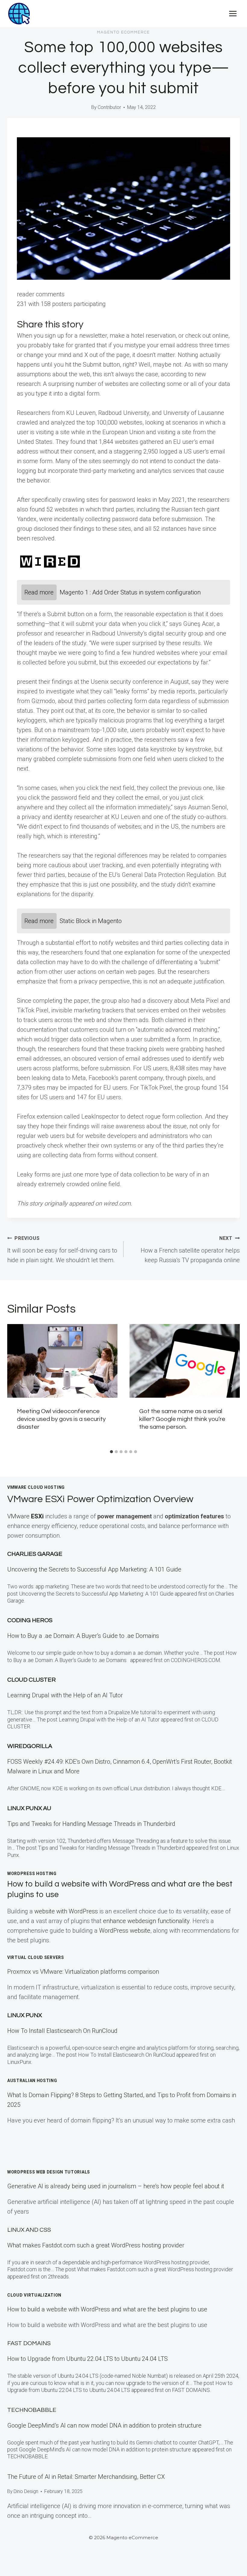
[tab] (111, 1452)
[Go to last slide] (16, 1385)
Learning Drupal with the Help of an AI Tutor (65, 1695)
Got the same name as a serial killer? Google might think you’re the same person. (182, 1419)
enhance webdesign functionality (146, 1921)
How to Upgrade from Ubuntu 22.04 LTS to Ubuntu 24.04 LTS (88, 2359)
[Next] (231, 1385)
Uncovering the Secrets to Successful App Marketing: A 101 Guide (94, 1569)
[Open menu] (233, 13)
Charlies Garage (35, 1554)
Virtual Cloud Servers (36, 1957)
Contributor (109, 107)
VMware (25, 1516)
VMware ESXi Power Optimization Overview (100, 1499)
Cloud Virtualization (34, 2295)
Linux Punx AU (29, 1808)
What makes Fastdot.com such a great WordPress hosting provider (96, 2245)
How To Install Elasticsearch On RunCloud (62, 2031)
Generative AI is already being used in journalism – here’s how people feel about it (116, 2186)
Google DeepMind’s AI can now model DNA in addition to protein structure (104, 2425)
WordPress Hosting (32, 1874)
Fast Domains (29, 2343)
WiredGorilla (30, 1746)
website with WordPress (66, 1911)
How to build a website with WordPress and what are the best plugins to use (107, 2309)
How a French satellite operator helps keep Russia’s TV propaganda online (190, 1250)
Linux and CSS (29, 2230)
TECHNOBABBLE (32, 2410)
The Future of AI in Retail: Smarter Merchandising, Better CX (86, 2477)
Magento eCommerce (123, 32)
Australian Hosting (32, 2081)
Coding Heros (30, 1620)
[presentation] (62, 1361)
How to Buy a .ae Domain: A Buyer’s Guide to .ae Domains (85, 1636)
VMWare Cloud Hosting (36, 1487)
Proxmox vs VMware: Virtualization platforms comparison (83, 1972)
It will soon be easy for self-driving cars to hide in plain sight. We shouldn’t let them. (62, 1250)
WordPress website (125, 1931)
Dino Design (26, 2491)
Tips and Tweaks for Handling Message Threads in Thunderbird (91, 1824)
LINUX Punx (25, 2015)
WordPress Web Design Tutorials (49, 2172)
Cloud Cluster (31, 1680)
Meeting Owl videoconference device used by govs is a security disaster (61, 1419)
